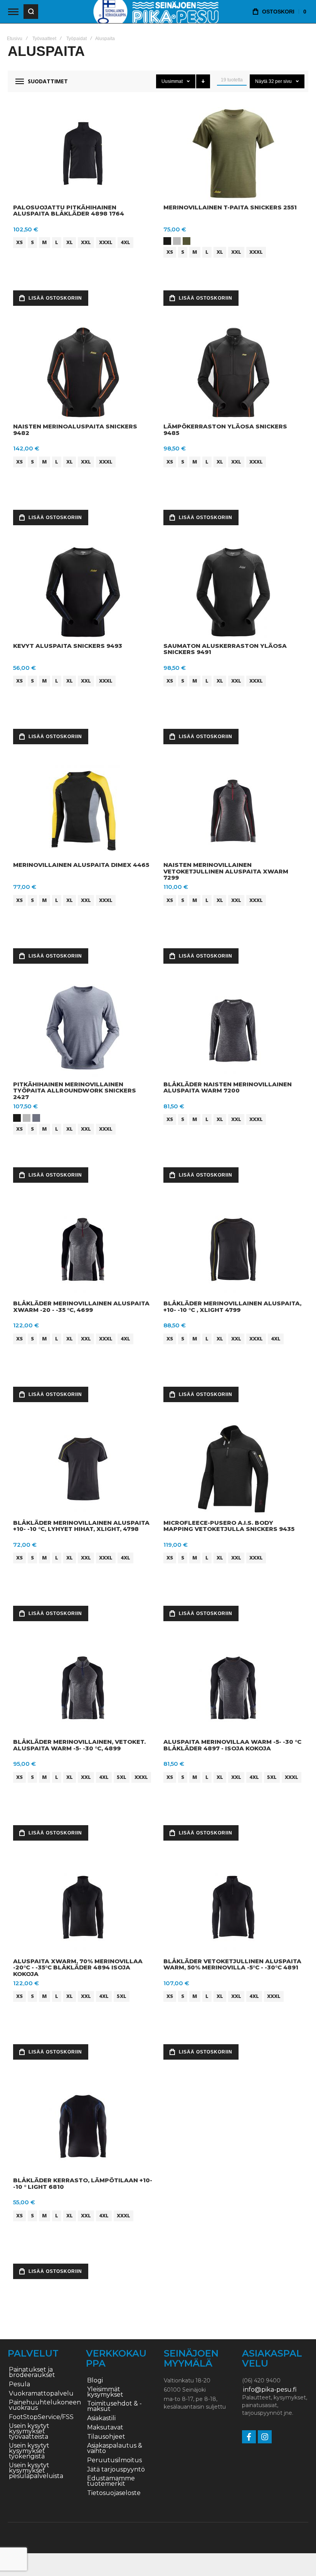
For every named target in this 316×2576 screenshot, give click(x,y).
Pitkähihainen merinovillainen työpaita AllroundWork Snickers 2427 (75, 1091)
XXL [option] (86, 242)
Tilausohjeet (106, 2437)
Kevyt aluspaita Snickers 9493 (68, 646)
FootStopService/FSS (41, 2417)
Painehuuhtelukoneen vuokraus (45, 2405)
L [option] (57, 242)
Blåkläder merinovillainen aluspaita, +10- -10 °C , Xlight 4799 (232, 1307)
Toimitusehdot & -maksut (114, 2406)
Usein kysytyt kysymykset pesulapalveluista (36, 2471)
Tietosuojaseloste (114, 2493)
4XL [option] (125, 242)
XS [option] (19, 242)
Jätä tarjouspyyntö (116, 2470)
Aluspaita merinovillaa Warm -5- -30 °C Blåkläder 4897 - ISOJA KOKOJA (232, 1745)
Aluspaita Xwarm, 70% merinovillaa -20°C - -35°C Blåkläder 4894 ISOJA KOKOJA (78, 1967)
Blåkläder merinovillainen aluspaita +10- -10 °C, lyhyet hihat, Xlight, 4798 (81, 1526)
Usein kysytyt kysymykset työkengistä (29, 2451)
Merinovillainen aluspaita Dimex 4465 (81, 865)
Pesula (19, 2384)
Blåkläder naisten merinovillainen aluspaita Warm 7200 (228, 1087)
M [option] (45, 242)
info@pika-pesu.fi (270, 2390)
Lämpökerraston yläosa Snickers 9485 (225, 430)
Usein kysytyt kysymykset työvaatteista (29, 2431)
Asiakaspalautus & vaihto (115, 2448)
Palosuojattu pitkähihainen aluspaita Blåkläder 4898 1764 (69, 211)
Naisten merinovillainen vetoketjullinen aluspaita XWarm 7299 (226, 871)
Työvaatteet (44, 39)
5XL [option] (122, 1777)
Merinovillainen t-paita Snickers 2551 (230, 207)
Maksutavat (105, 2428)
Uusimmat (173, 81)
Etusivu (15, 39)
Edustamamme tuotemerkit (111, 2481)
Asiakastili (101, 2418)
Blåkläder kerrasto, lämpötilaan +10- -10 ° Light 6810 (83, 2183)
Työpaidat (76, 39)
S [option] (32, 242)
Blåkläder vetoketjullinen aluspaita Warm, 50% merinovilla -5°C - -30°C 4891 (232, 1964)
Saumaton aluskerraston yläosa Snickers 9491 (225, 649)
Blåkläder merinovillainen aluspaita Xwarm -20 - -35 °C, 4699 (81, 1307)
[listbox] (84, 244)
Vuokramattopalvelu (41, 2394)
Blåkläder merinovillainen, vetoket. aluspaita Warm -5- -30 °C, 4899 (79, 1745)
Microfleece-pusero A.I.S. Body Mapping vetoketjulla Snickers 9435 (229, 1526)
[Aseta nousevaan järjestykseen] (203, 81)
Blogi (95, 2380)
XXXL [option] (106, 242)
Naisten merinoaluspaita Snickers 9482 (75, 430)
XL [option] (70, 242)
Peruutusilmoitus (114, 2460)
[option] (167, 241)
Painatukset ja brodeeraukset (32, 2372)
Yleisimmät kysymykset (105, 2392)
